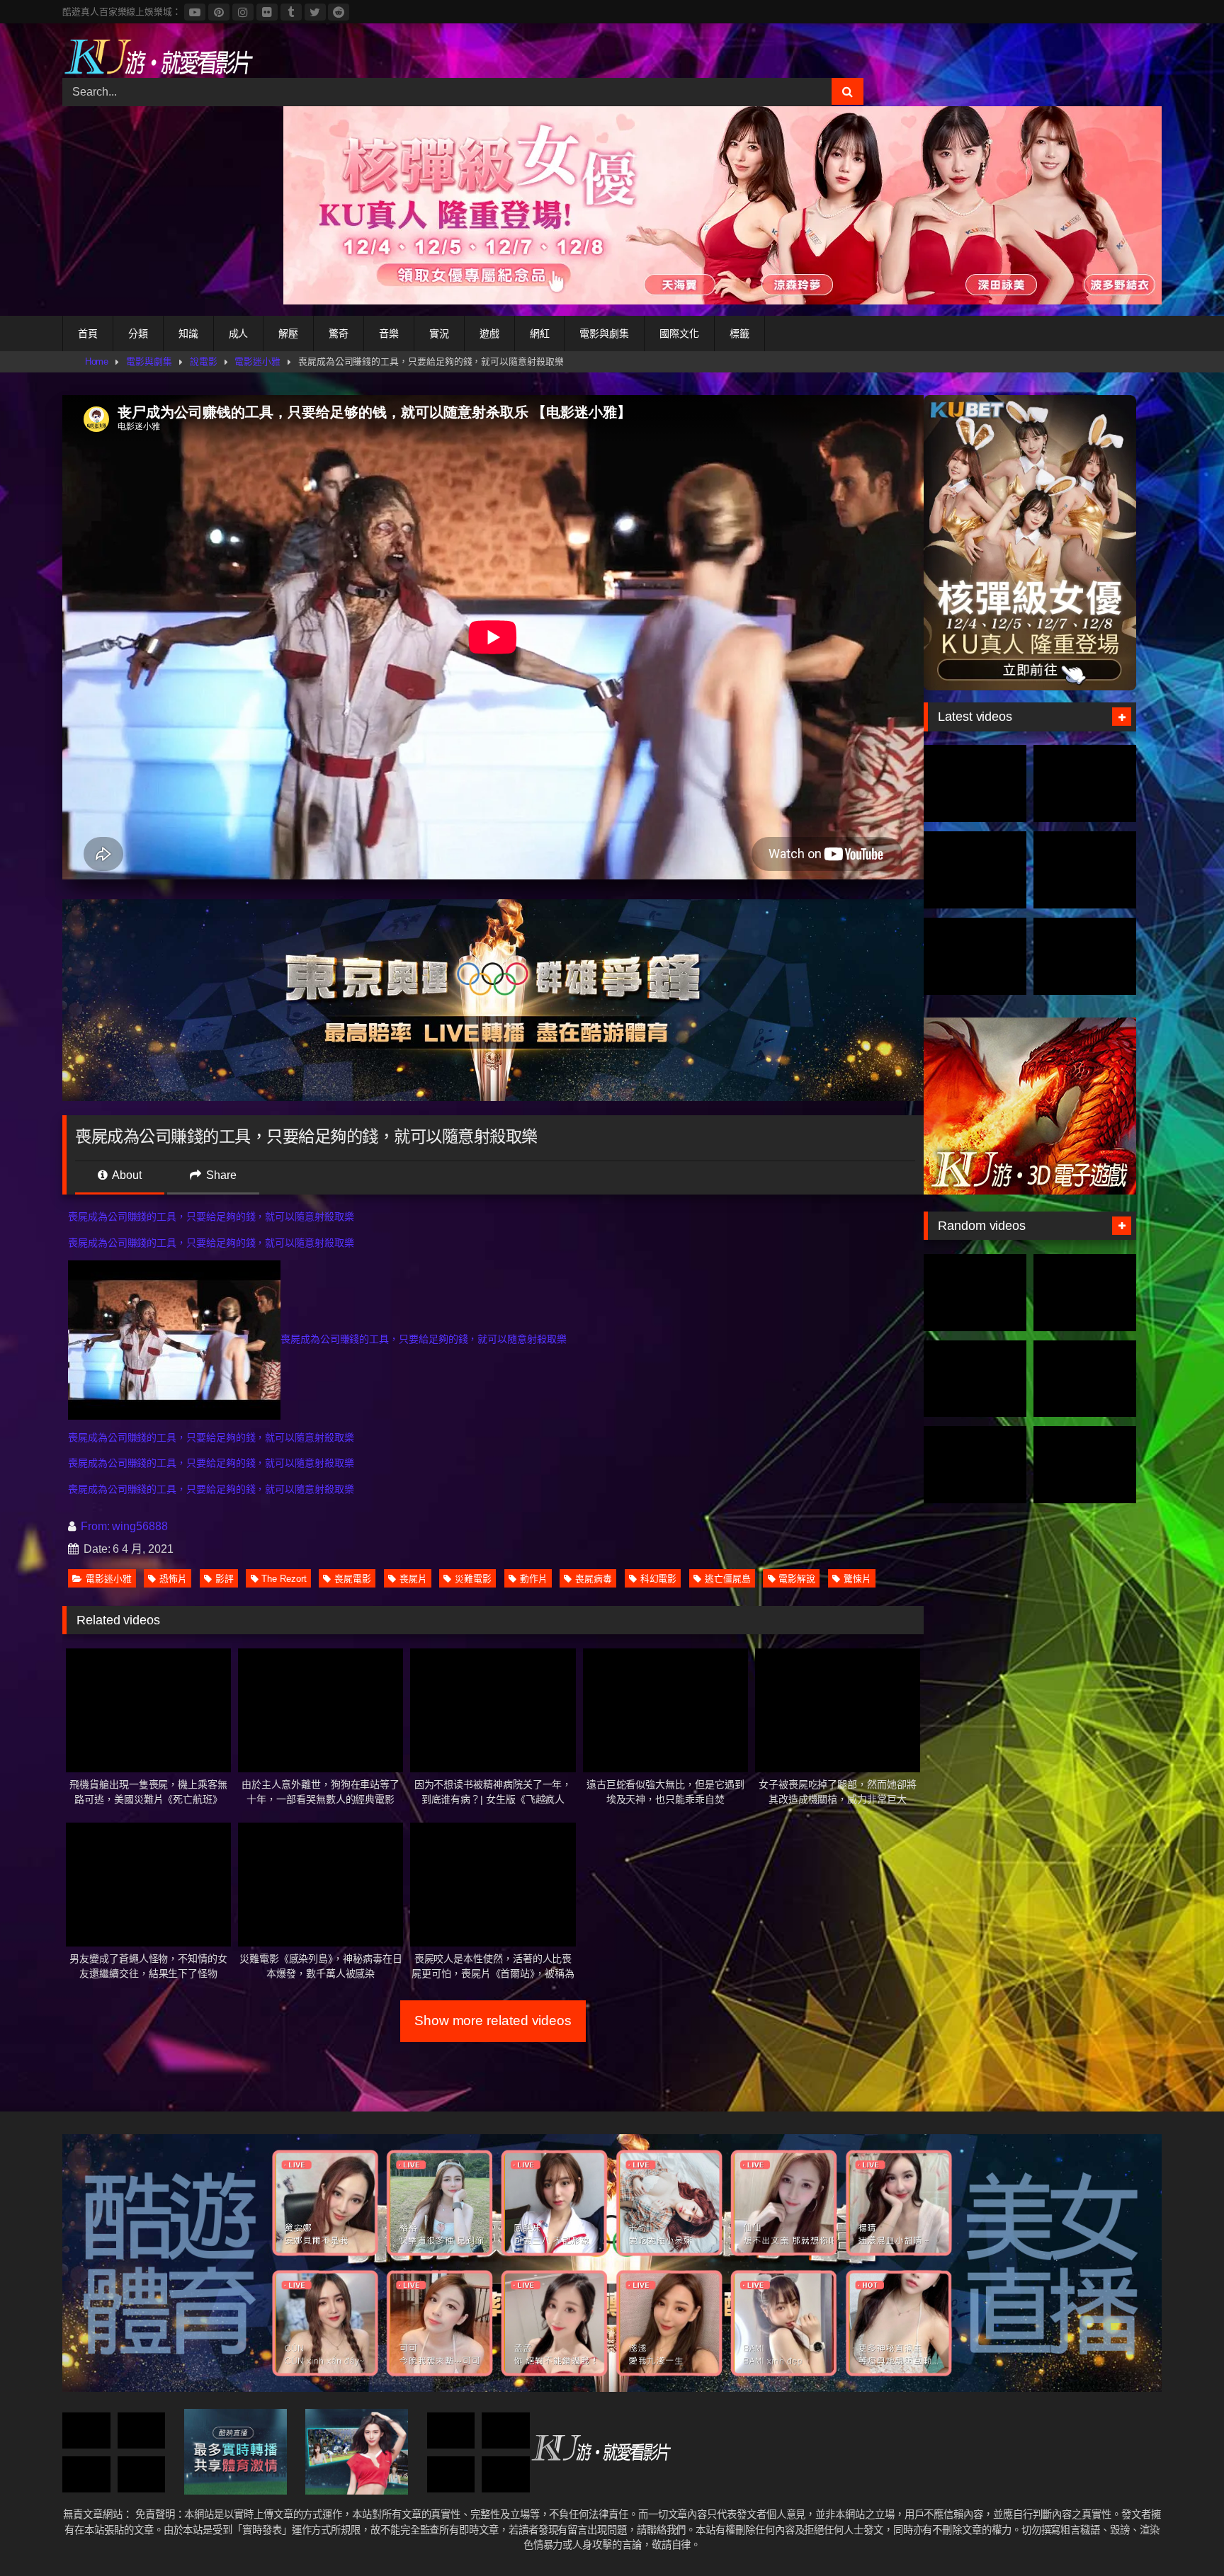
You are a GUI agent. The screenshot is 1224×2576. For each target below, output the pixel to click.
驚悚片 (857, 1579)
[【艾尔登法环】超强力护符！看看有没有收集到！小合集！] (142, 2474)
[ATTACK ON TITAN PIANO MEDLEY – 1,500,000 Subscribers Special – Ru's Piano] (1085, 1379)
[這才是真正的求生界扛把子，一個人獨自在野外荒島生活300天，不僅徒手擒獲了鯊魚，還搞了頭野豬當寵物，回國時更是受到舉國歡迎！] (975, 956)
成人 (239, 334)
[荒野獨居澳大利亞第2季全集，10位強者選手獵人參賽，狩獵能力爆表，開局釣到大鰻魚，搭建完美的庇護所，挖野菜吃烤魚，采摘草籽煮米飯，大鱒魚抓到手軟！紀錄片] (1085, 783)
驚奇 (339, 334)
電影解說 (797, 1579)
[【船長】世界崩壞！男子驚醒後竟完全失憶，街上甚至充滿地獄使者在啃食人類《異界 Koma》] (451, 2430)
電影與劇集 (604, 334)
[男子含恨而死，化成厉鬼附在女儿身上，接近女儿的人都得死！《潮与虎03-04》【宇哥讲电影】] (451, 2474)
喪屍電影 (353, 1579)
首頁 (88, 334)
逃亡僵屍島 (728, 1579)
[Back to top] (1180, 2534)
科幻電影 (659, 1579)
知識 (188, 334)
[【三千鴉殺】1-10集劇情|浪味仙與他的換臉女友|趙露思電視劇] (86, 2430)
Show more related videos (493, 2021)
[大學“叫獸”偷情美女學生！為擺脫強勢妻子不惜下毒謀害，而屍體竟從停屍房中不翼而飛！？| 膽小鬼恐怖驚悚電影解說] (142, 2430)
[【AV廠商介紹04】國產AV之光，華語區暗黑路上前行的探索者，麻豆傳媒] (506, 2430)
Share (220, 1175)
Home (97, 361)
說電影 (204, 361)
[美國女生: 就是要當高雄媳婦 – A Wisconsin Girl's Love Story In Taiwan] (975, 1293)
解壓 (288, 334)
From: (95, 1526)
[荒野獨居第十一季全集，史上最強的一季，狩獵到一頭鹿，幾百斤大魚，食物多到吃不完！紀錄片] (1085, 870)
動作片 (534, 1579)
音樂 (389, 334)
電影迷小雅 (257, 361)
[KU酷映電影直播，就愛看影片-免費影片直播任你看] (158, 56)
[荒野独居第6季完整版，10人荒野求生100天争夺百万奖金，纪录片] (1085, 956)
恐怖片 (173, 1579)
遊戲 (489, 334)
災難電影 (473, 1579)
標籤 (739, 334)
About (126, 1175)
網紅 (540, 334)
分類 (138, 334)
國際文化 (679, 334)
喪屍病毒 (594, 1579)
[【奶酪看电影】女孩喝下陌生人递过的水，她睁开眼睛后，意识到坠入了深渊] (1085, 1465)
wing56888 (140, 1526)
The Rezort (284, 1579)
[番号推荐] (975, 1379)
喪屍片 (413, 1579)
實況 (439, 334)
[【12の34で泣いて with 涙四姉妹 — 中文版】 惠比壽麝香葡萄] (1085, 1293)
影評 (225, 1579)
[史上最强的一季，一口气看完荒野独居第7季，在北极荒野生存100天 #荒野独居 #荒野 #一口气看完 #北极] (975, 783)
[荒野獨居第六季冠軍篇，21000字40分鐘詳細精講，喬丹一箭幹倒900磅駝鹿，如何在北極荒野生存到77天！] (975, 870)
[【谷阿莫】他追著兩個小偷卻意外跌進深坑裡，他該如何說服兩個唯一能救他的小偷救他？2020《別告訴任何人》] (86, 2474)
